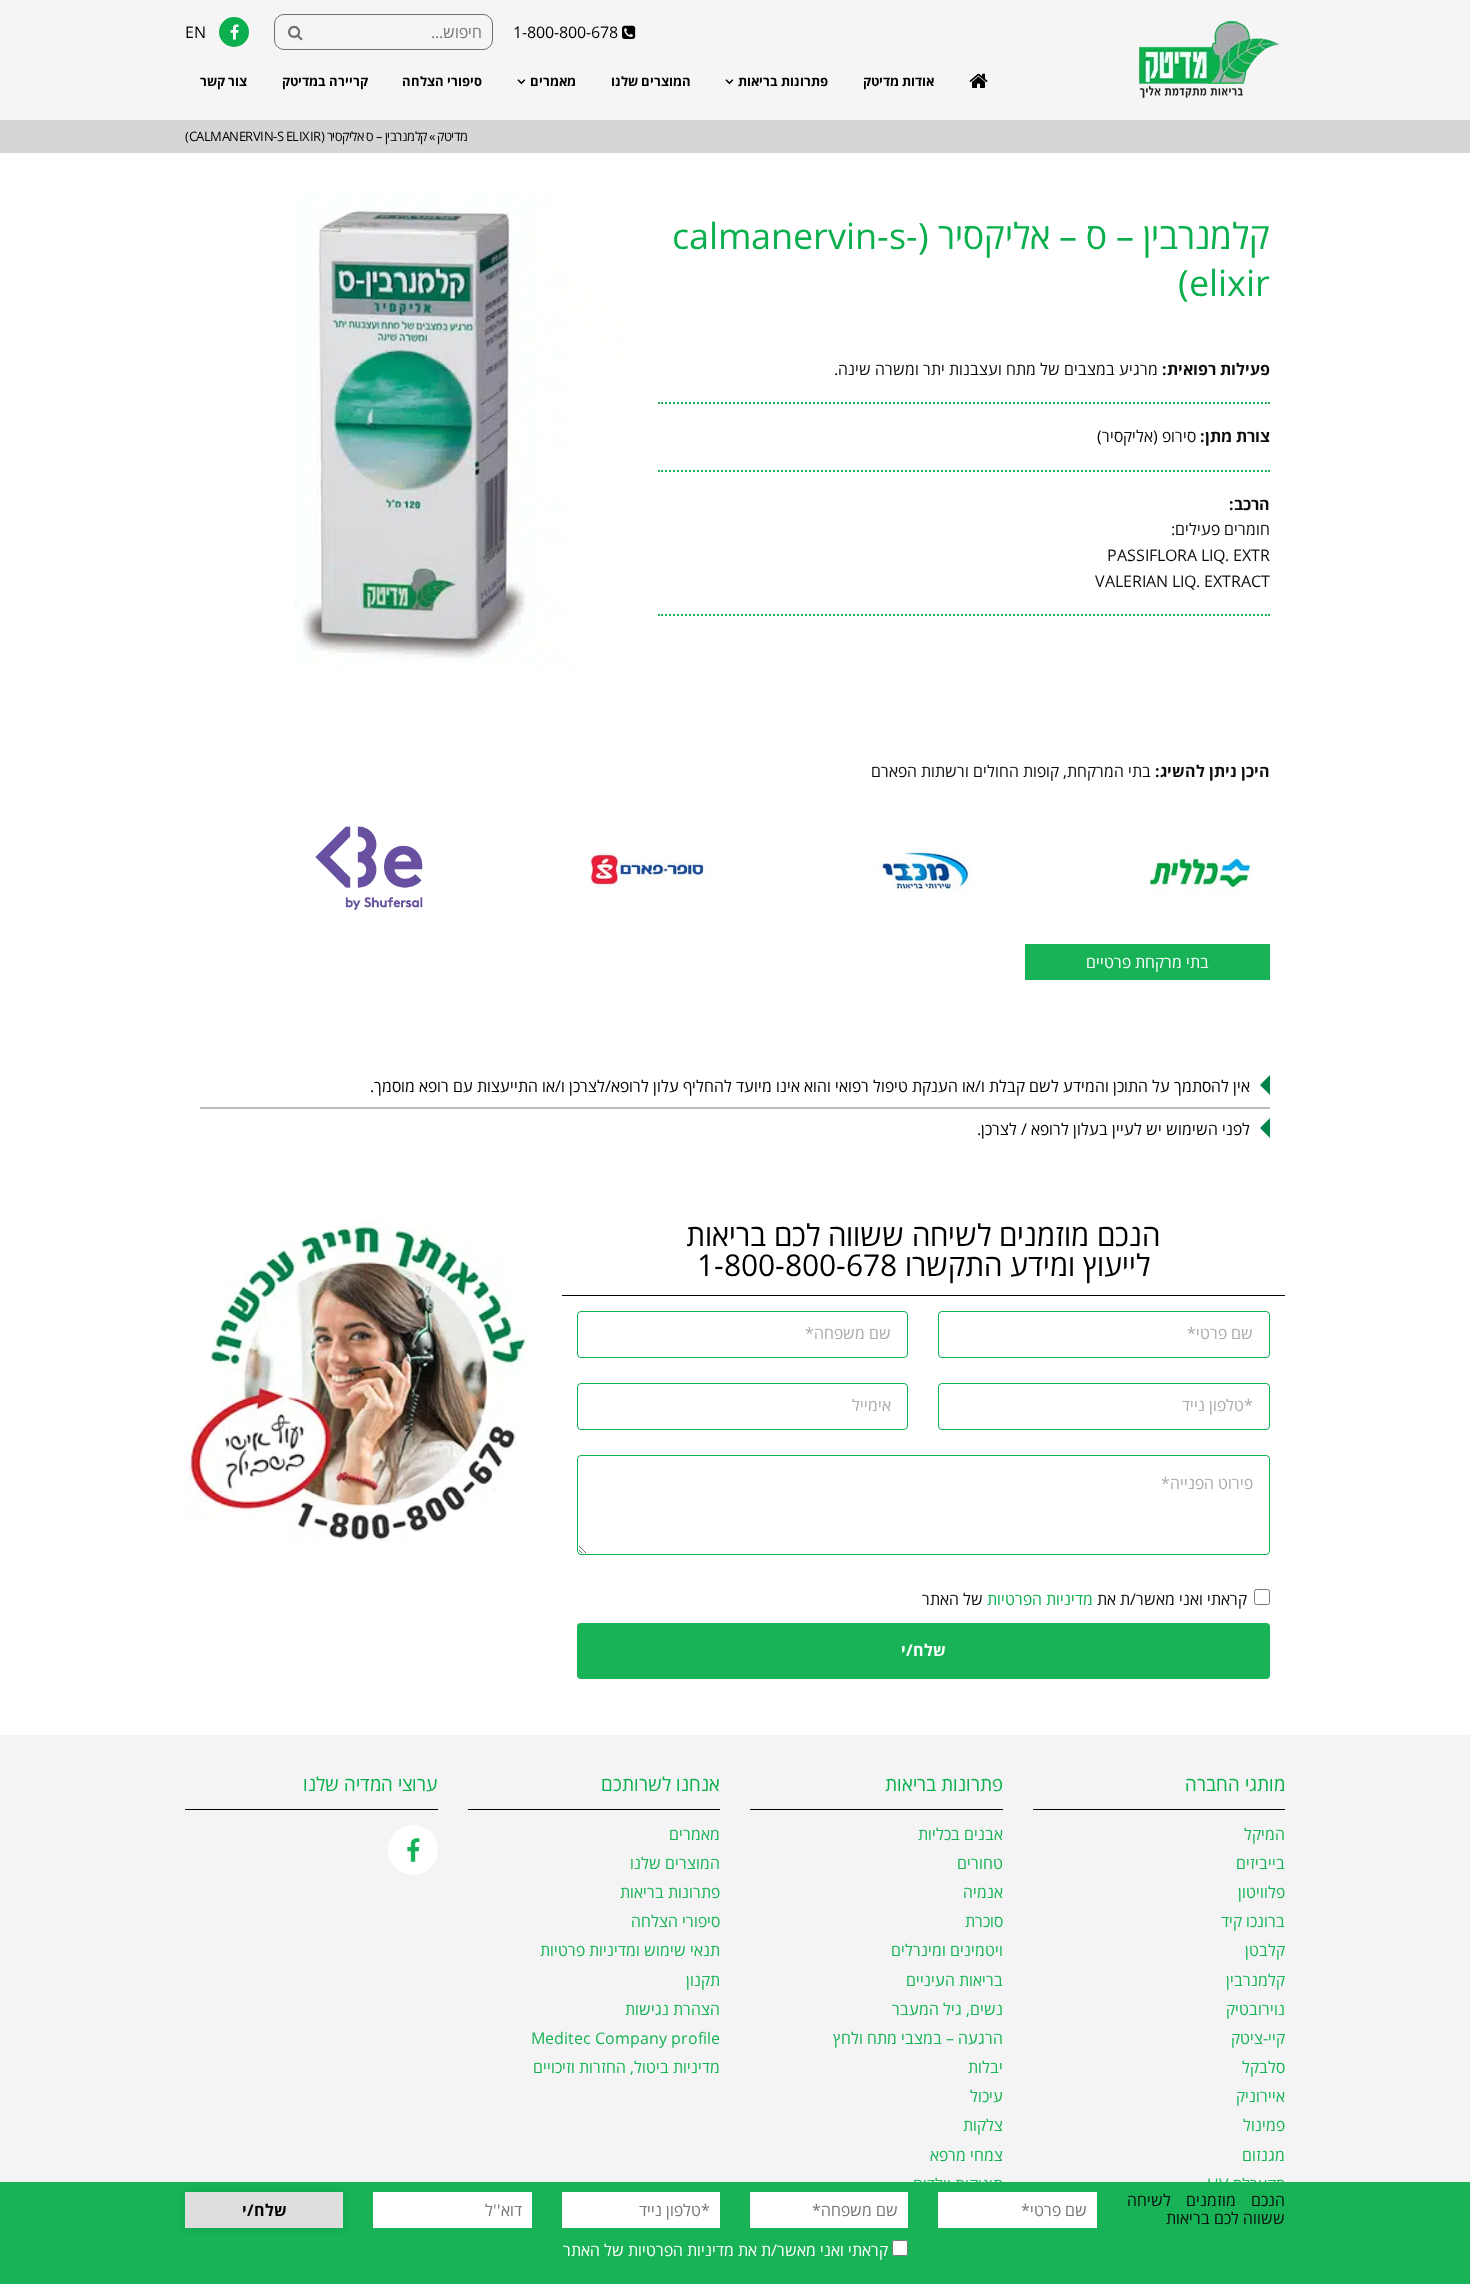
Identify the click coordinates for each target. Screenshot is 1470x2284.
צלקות (983, 2125)
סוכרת (984, 1921)
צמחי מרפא (966, 2155)
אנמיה (983, 1892)
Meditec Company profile (625, 2038)
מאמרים (553, 81)
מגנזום (1263, 2155)
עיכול (986, 2096)
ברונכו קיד (1253, 1921)
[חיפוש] (295, 32)
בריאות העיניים (954, 1980)
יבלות (985, 2067)
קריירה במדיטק (325, 81)
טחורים (980, 1863)
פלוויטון (1261, 1892)
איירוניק (1260, 2096)
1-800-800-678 (567, 32)
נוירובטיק (1255, 2009)
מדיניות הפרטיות (1040, 1599)
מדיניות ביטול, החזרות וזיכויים (626, 2067)
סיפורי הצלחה (442, 81)
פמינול (1264, 2125)
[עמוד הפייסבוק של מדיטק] (234, 32)
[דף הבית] (1200, 98)
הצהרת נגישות (672, 2009)
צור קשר (223, 81)
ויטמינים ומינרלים (947, 1950)
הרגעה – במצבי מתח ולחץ (918, 2038)
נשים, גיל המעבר (947, 2009)
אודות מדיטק (898, 81)
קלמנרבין (1255, 1980)
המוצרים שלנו (651, 81)
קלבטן (1265, 1950)
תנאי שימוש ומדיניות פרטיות (630, 1950)
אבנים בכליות (960, 1834)
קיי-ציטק (1258, 2038)
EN (195, 32)
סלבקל (1263, 2067)
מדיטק (452, 136)
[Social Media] (413, 1850)
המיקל (1264, 1834)
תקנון (703, 1980)
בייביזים (1260, 1863)
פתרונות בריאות (783, 81)
